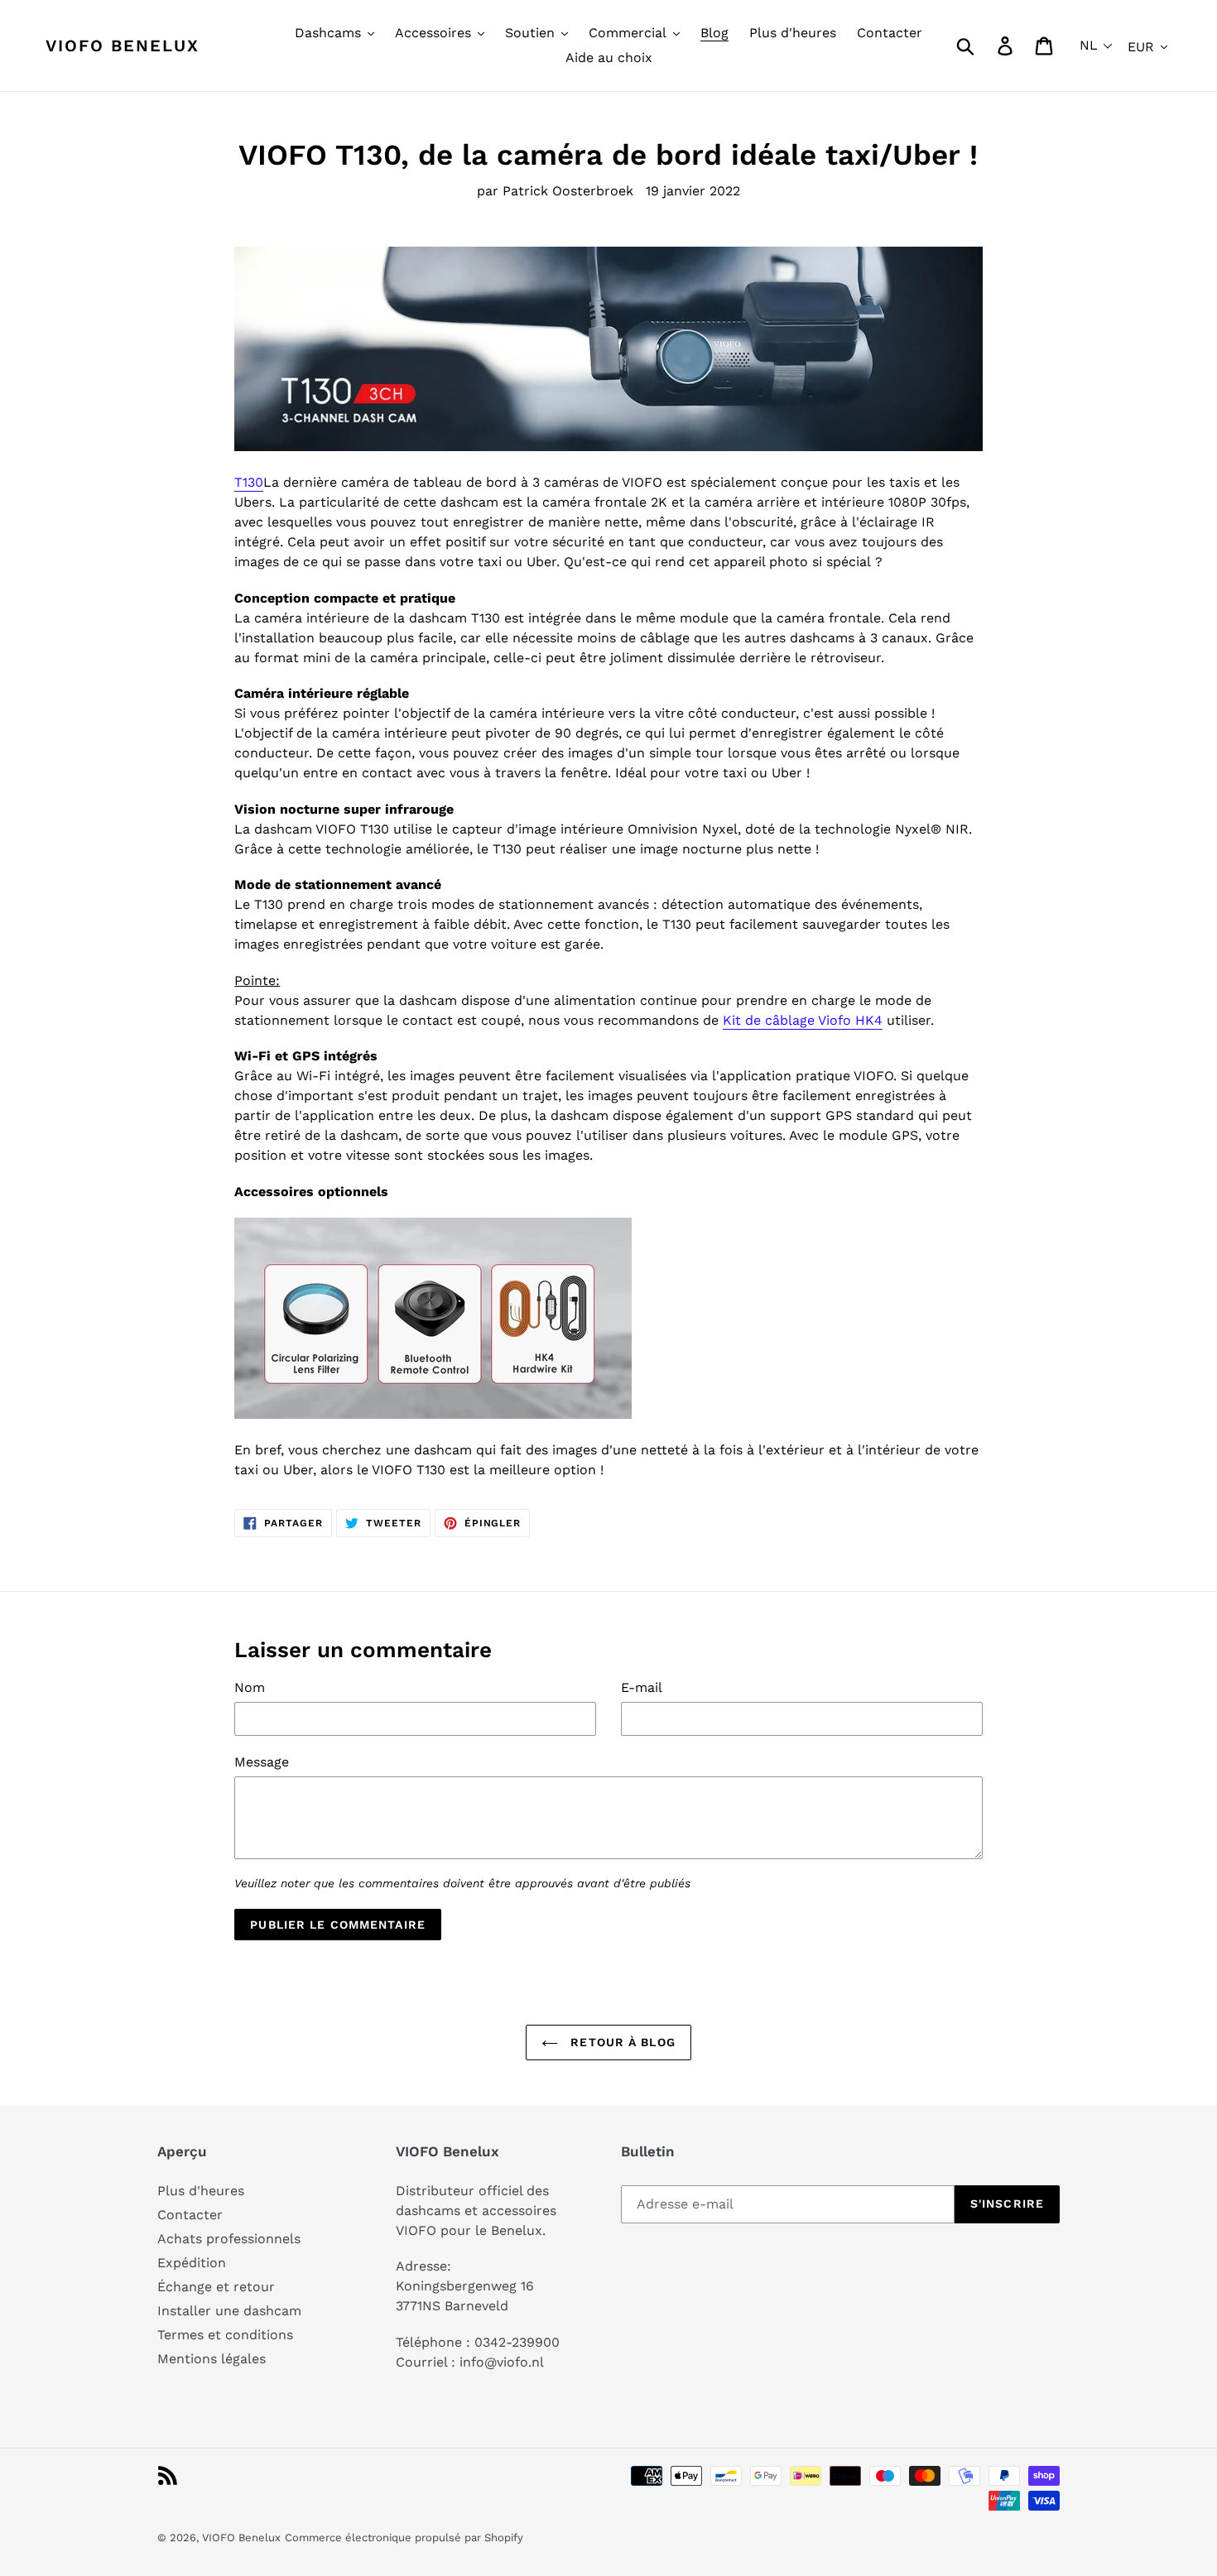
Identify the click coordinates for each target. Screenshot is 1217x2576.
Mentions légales (212, 2359)
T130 (249, 482)
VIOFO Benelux (241, 2538)
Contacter (190, 2215)
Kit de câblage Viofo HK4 (803, 1020)
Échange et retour (216, 2287)
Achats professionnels (229, 2239)
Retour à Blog (621, 2042)
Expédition (192, 2263)
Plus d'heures (201, 2191)
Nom (250, 1687)
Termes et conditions (225, 2335)
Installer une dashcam (229, 2311)
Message (262, 1762)
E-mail (642, 1687)
